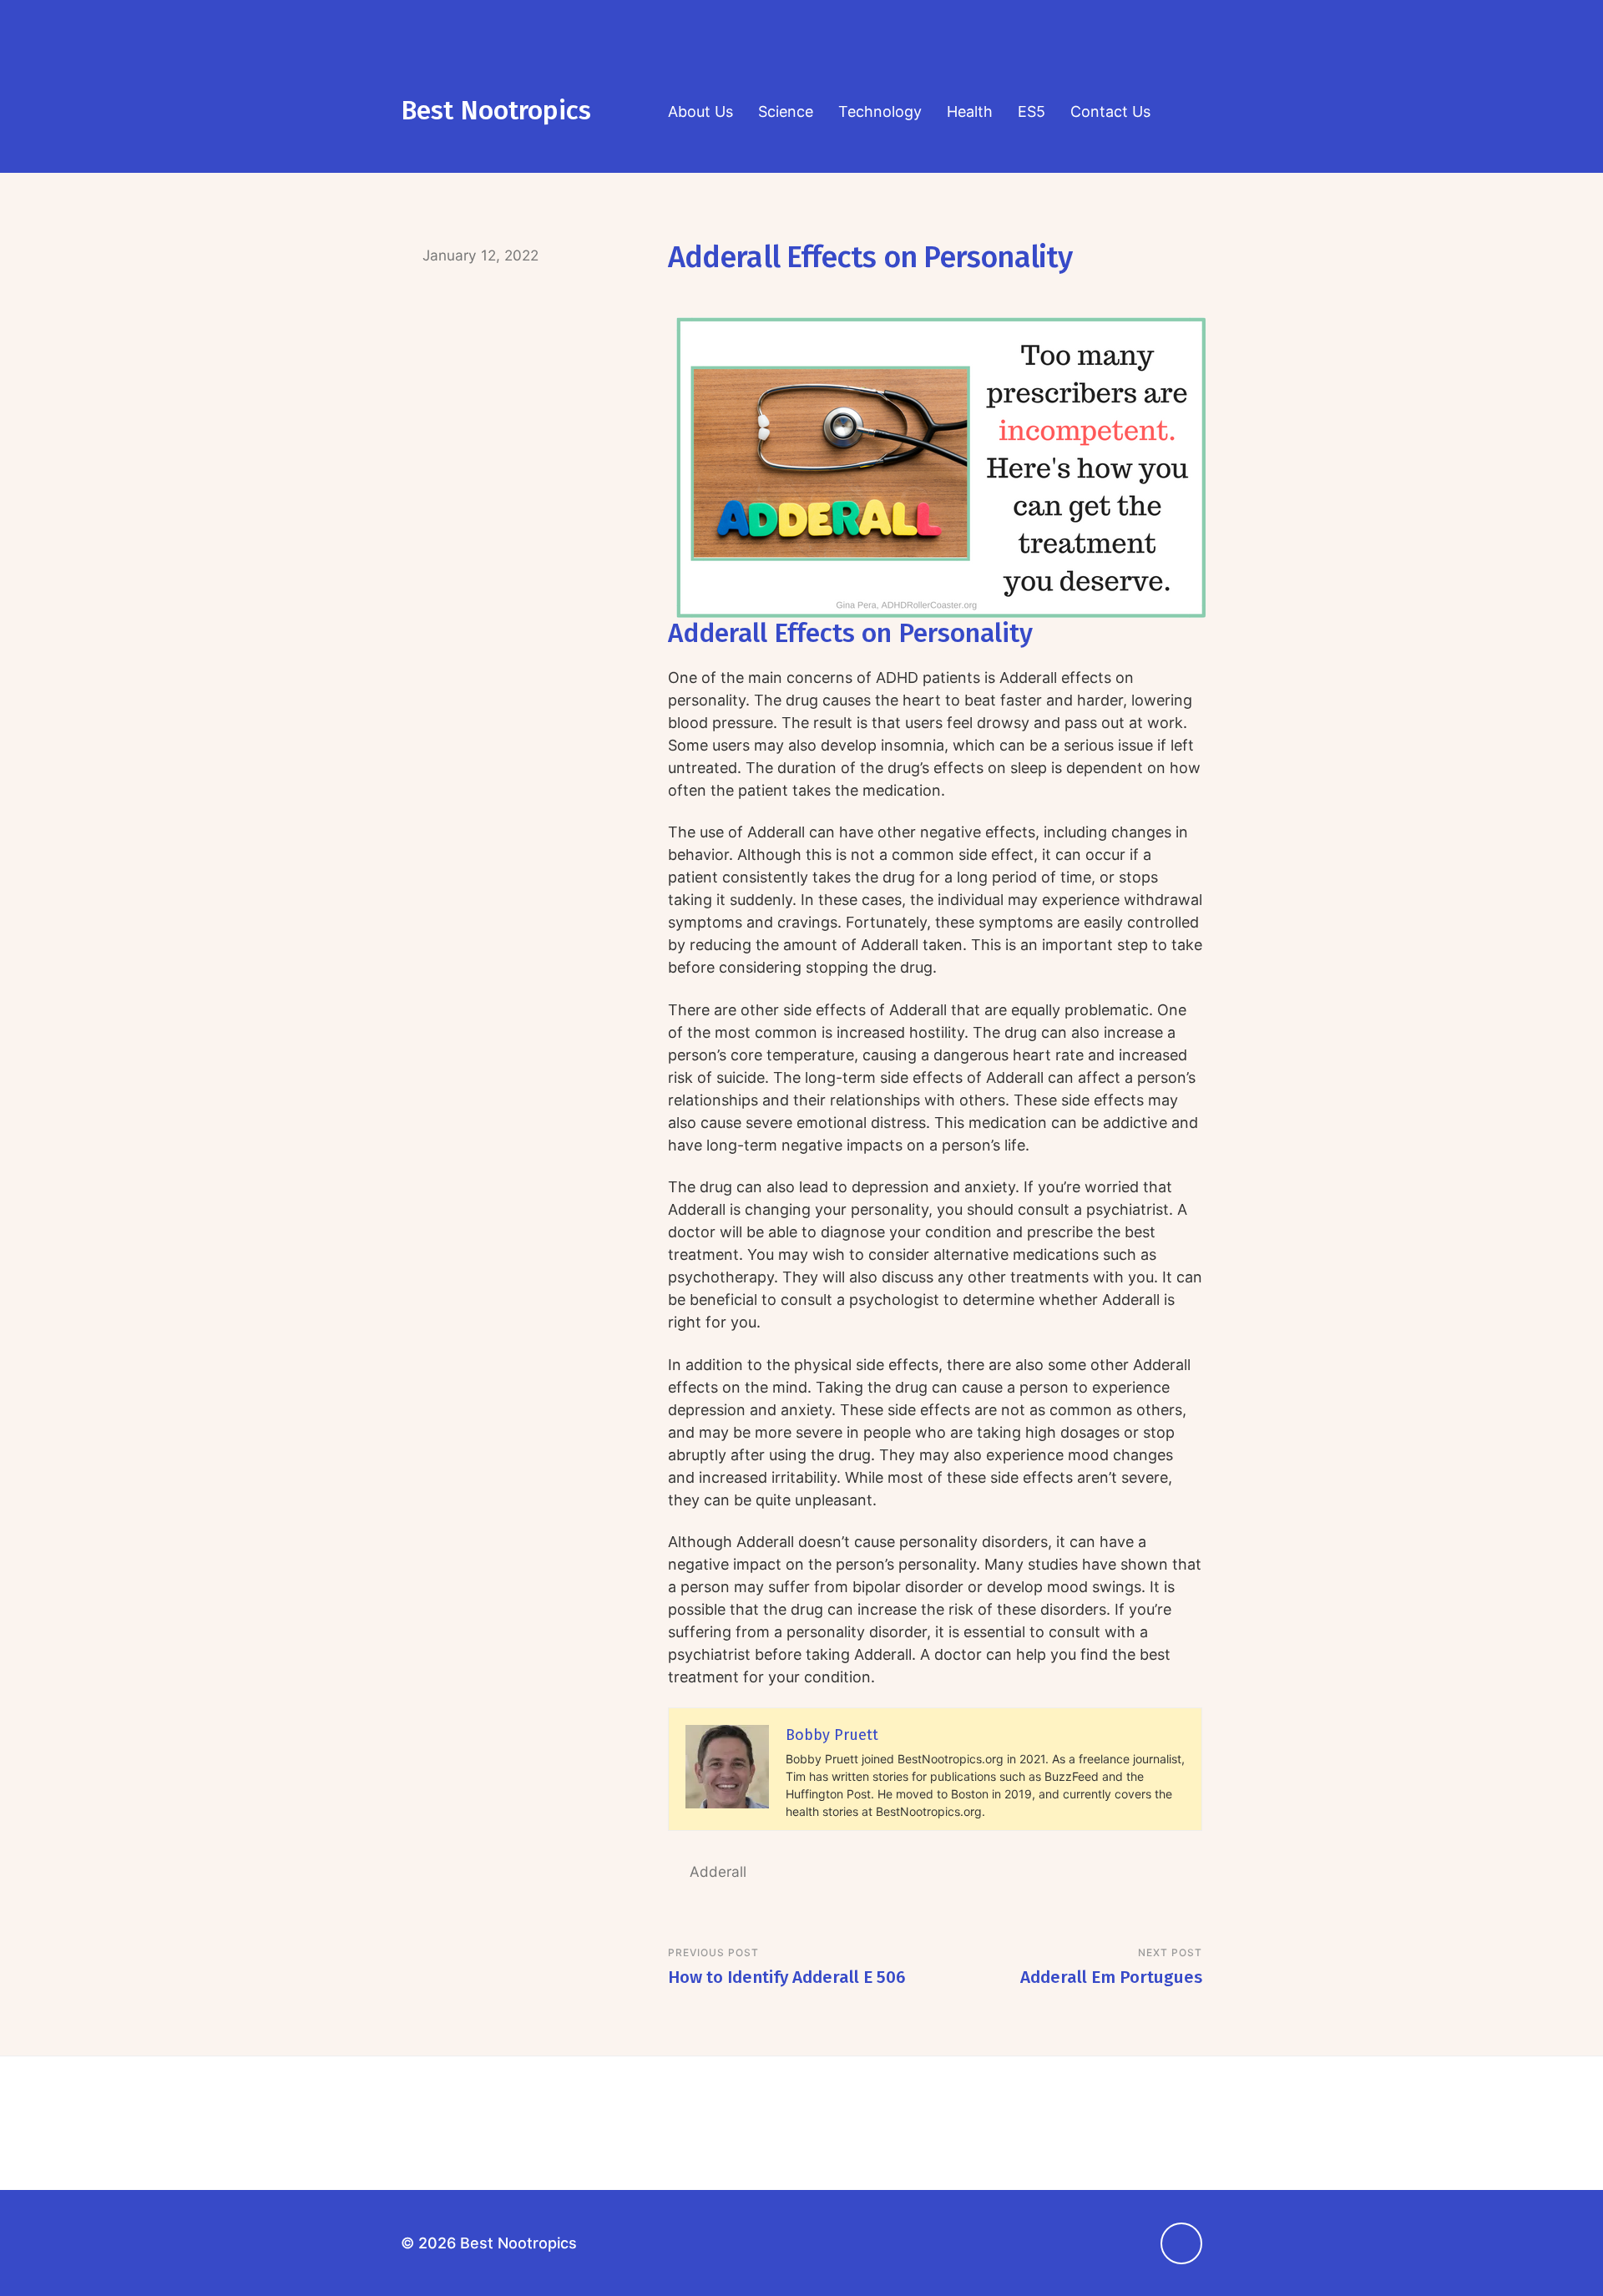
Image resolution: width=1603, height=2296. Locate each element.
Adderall (718, 1871)
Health (970, 111)
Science (786, 111)
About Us (700, 111)
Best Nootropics (496, 111)
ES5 (1032, 111)
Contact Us (1110, 111)
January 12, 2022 (480, 255)
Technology (880, 111)
